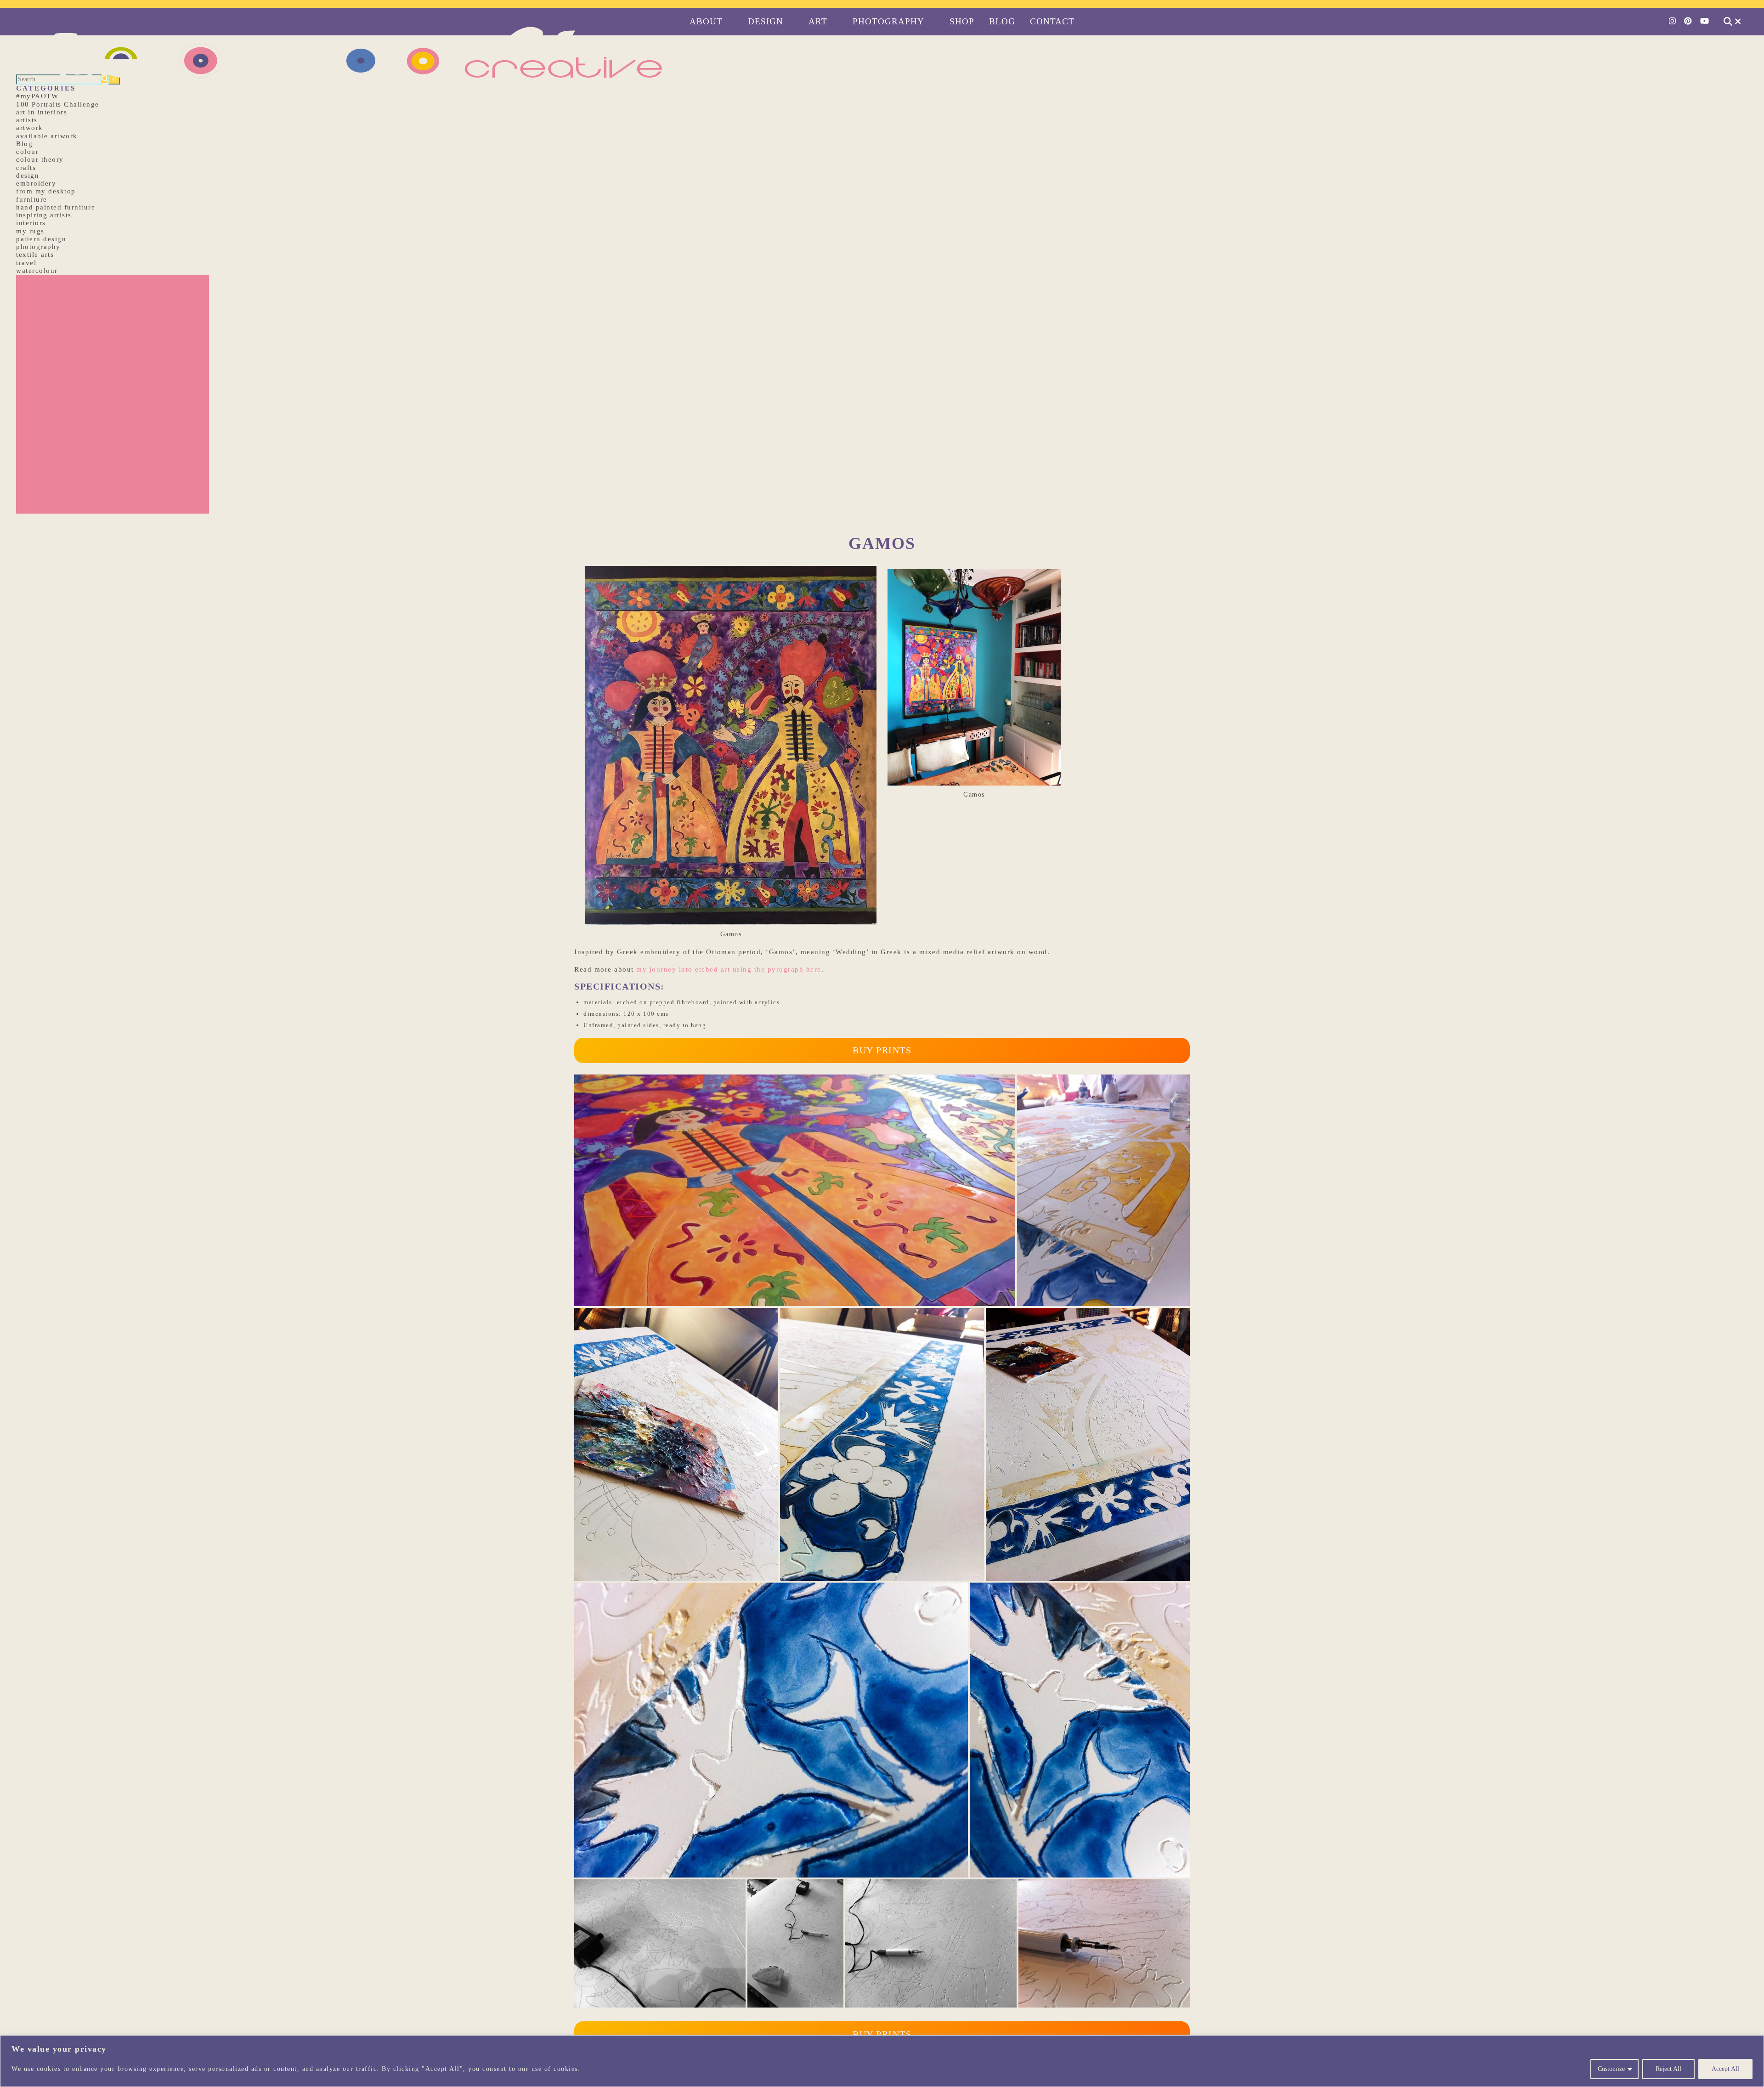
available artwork (47, 136)
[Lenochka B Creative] (882, 4)
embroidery (36, 183)
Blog (1002, 21)
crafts (26, 168)
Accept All (1725, 2069)
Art (818, 21)
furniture (32, 199)
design (28, 175)
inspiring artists (44, 215)
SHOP (962, 21)
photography (38, 247)
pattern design (41, 239)
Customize (1611, 2069)
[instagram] (1673, 21)
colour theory (40, 159)
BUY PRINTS (882, 1050)
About (706, 21)
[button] (795, 1190)
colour (27, 152)
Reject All (1668, 2069)
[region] (882, 2061)
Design (766, 21)
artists (27, 120)
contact (1052, 21)
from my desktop (46, 191)
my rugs (30, 231)
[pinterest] (1689, 21)
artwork (30, 128)
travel (26, 263)
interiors (31, 223)
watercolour (37, 271)
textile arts (35, 255)
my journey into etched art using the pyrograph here (729, 969)
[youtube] (1705, 21)
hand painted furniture (56, 207)
